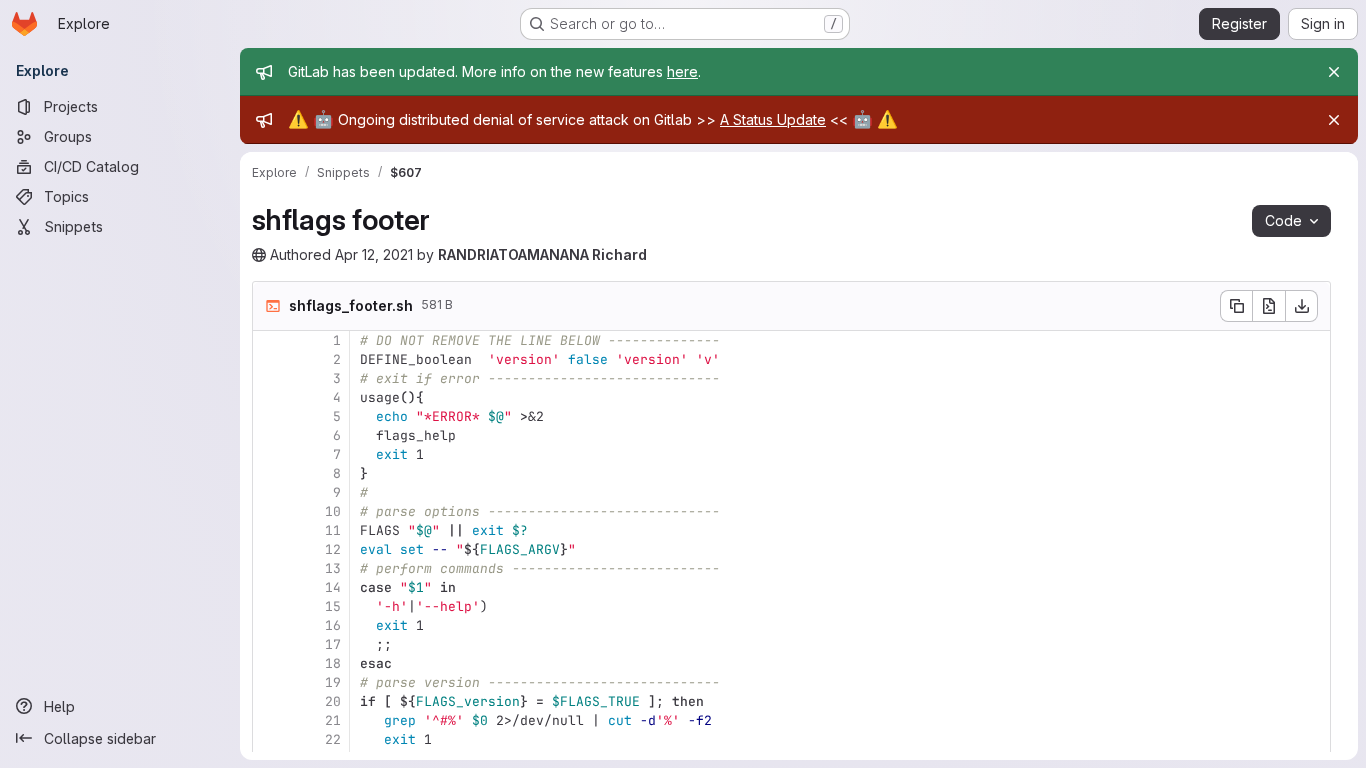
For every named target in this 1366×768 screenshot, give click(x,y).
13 (333, 568)
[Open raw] (1269, 306)
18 (333, 663)
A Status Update (773, 119)
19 (333, 682)
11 (333, 530)
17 (333, 644)
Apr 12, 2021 (374, 254)
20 (333, 701)
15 (333, 606)
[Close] (1334, 72)
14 (333, 587)
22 (333, 739)
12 (333, 549)
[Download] (1302, 306)
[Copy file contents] (1236, 306)
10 (333, 511)
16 (333, 625)
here (682, 71)
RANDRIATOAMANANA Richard (542, 254)
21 (333, 720)
